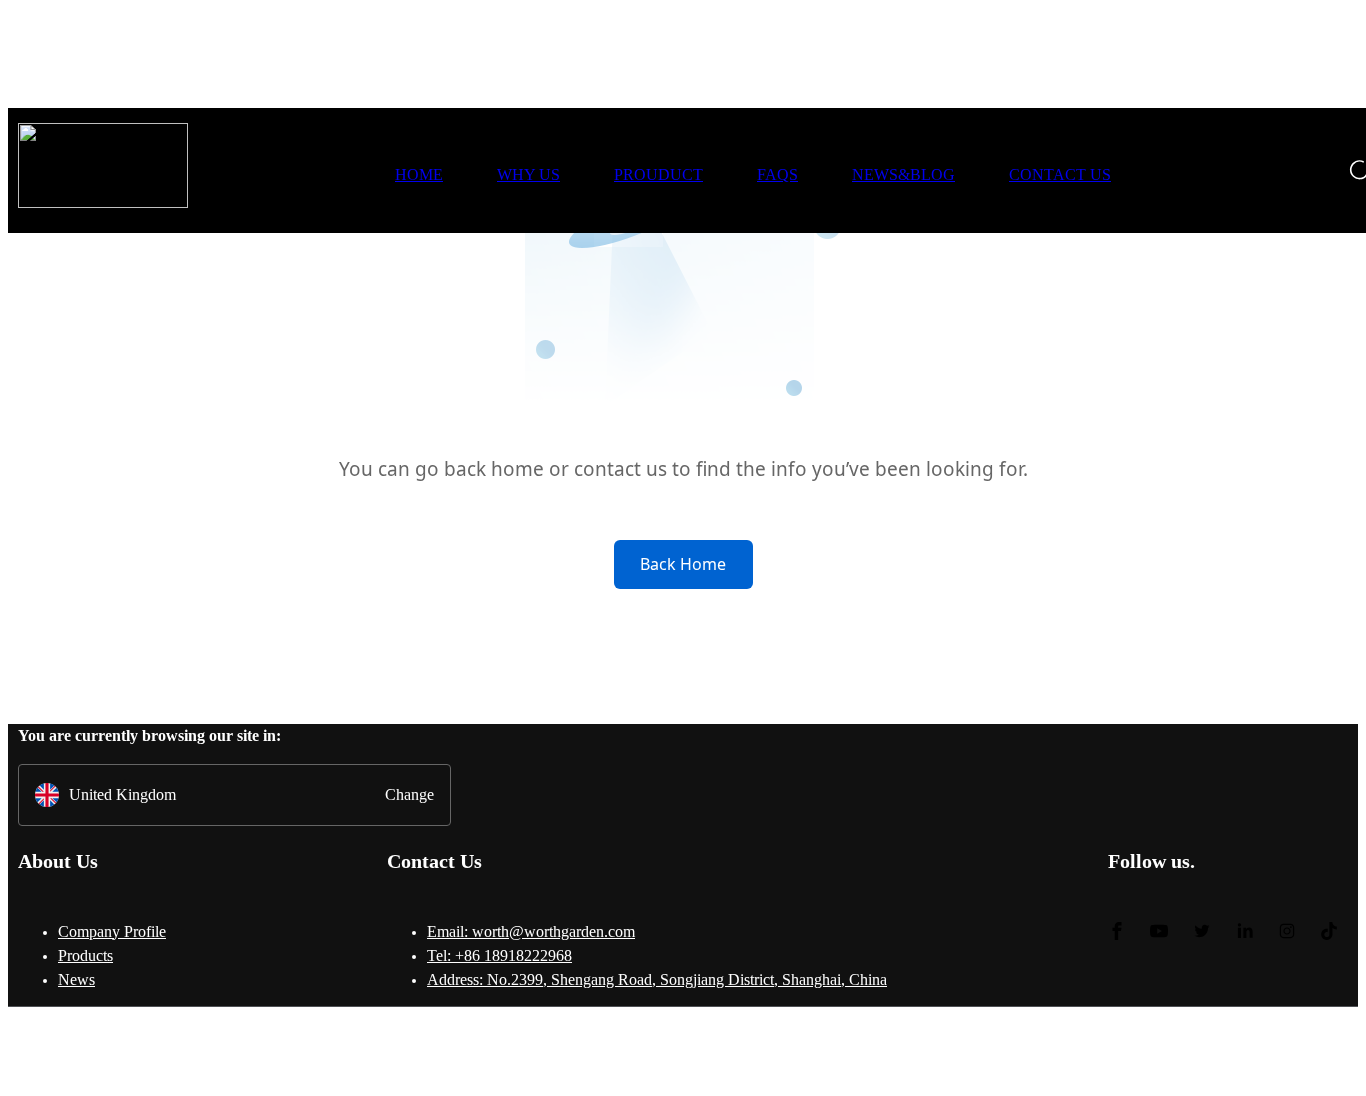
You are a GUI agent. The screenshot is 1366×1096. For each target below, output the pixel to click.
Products (85, 955)
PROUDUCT (658, 174)
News (76, 979)
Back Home (683, 564)
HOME (419, 174)
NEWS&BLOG (903, 174)
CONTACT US (1060, 174)
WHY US (528, 174)
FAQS (777, 174)
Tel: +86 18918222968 (499, 955)
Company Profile (112, 931)
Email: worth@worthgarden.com (531, 931)
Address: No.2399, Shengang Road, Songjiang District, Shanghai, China (657, 979)
